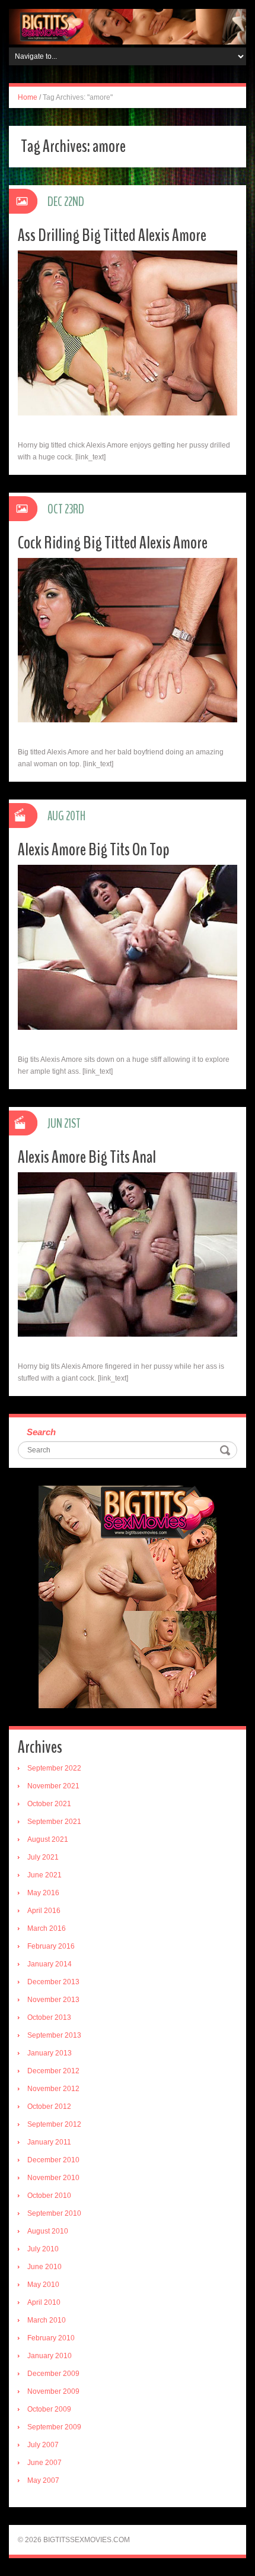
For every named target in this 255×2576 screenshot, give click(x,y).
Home (28, 97)
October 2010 (49, 2196)
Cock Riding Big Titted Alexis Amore (113, 543)
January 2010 (50, 2356)
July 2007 (43, 2445)
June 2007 (44, 2463)
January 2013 (50, 2053)
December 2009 (53, 2374)
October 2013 (49, 2017)
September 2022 (54, 1768)
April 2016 (44, 1911)
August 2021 (48, 1839)
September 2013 (54, 2035)
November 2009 (53, 2391)
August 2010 (48, 2231)
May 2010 (43, 2285)
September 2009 (54, 2427)
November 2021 (53, 1786)
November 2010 (53, 2178)
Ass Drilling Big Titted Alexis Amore (112, 235)
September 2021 (54, 1822)
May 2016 (43, 1893)
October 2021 (49, 1804)
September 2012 (54, 2124)
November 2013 (53, 2000)
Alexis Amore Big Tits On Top (94, 850)
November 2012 (53, 2089)
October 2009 (49, 2409)
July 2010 (43, 2249)
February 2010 (51, 2338)
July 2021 (43, 1857)
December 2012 (53, 2071)
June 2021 (44, 1875)
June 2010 (44, 2267)
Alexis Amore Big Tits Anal (87, 1157)
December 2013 (53, 1982)
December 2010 (53, 2160)
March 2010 (47, 2320)
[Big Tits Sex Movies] (128, 26)
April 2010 (44, 2302)
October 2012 (49, 2107)
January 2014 (50, 1964)
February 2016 (51, 1946)
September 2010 (54, 2213)
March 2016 (47, 1928)
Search (41, 1432)
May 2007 (43, 2480)
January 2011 (49, 2142)
